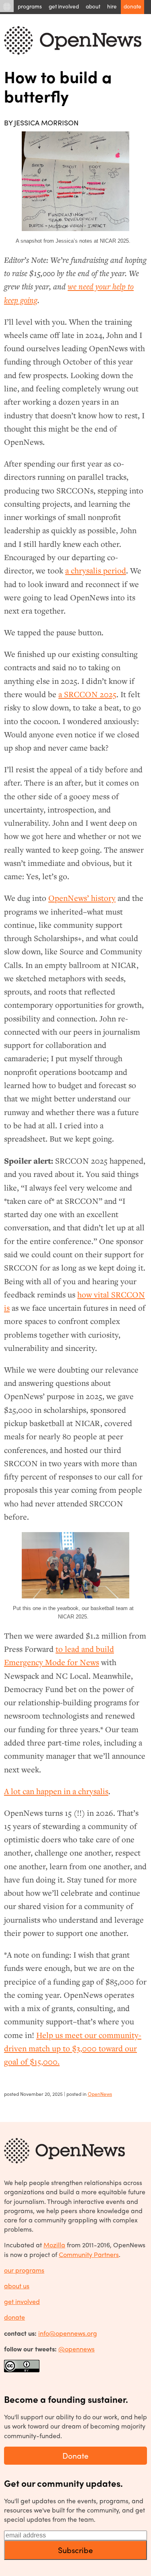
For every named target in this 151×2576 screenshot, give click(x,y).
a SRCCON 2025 (87, 694)
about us (17, 2286)
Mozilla (54, 2245)
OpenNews (100, 2094)
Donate (75, 2455)
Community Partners (89, 2254)
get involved (22, 2301)
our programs (24, 2270)
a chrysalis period (96, 571)
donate (14, 2317)
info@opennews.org (68, 2333)
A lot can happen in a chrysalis (56, 1791)
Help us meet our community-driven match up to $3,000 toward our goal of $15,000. (73, 2049)
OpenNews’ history (82, 898)
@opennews (77, 2349)
